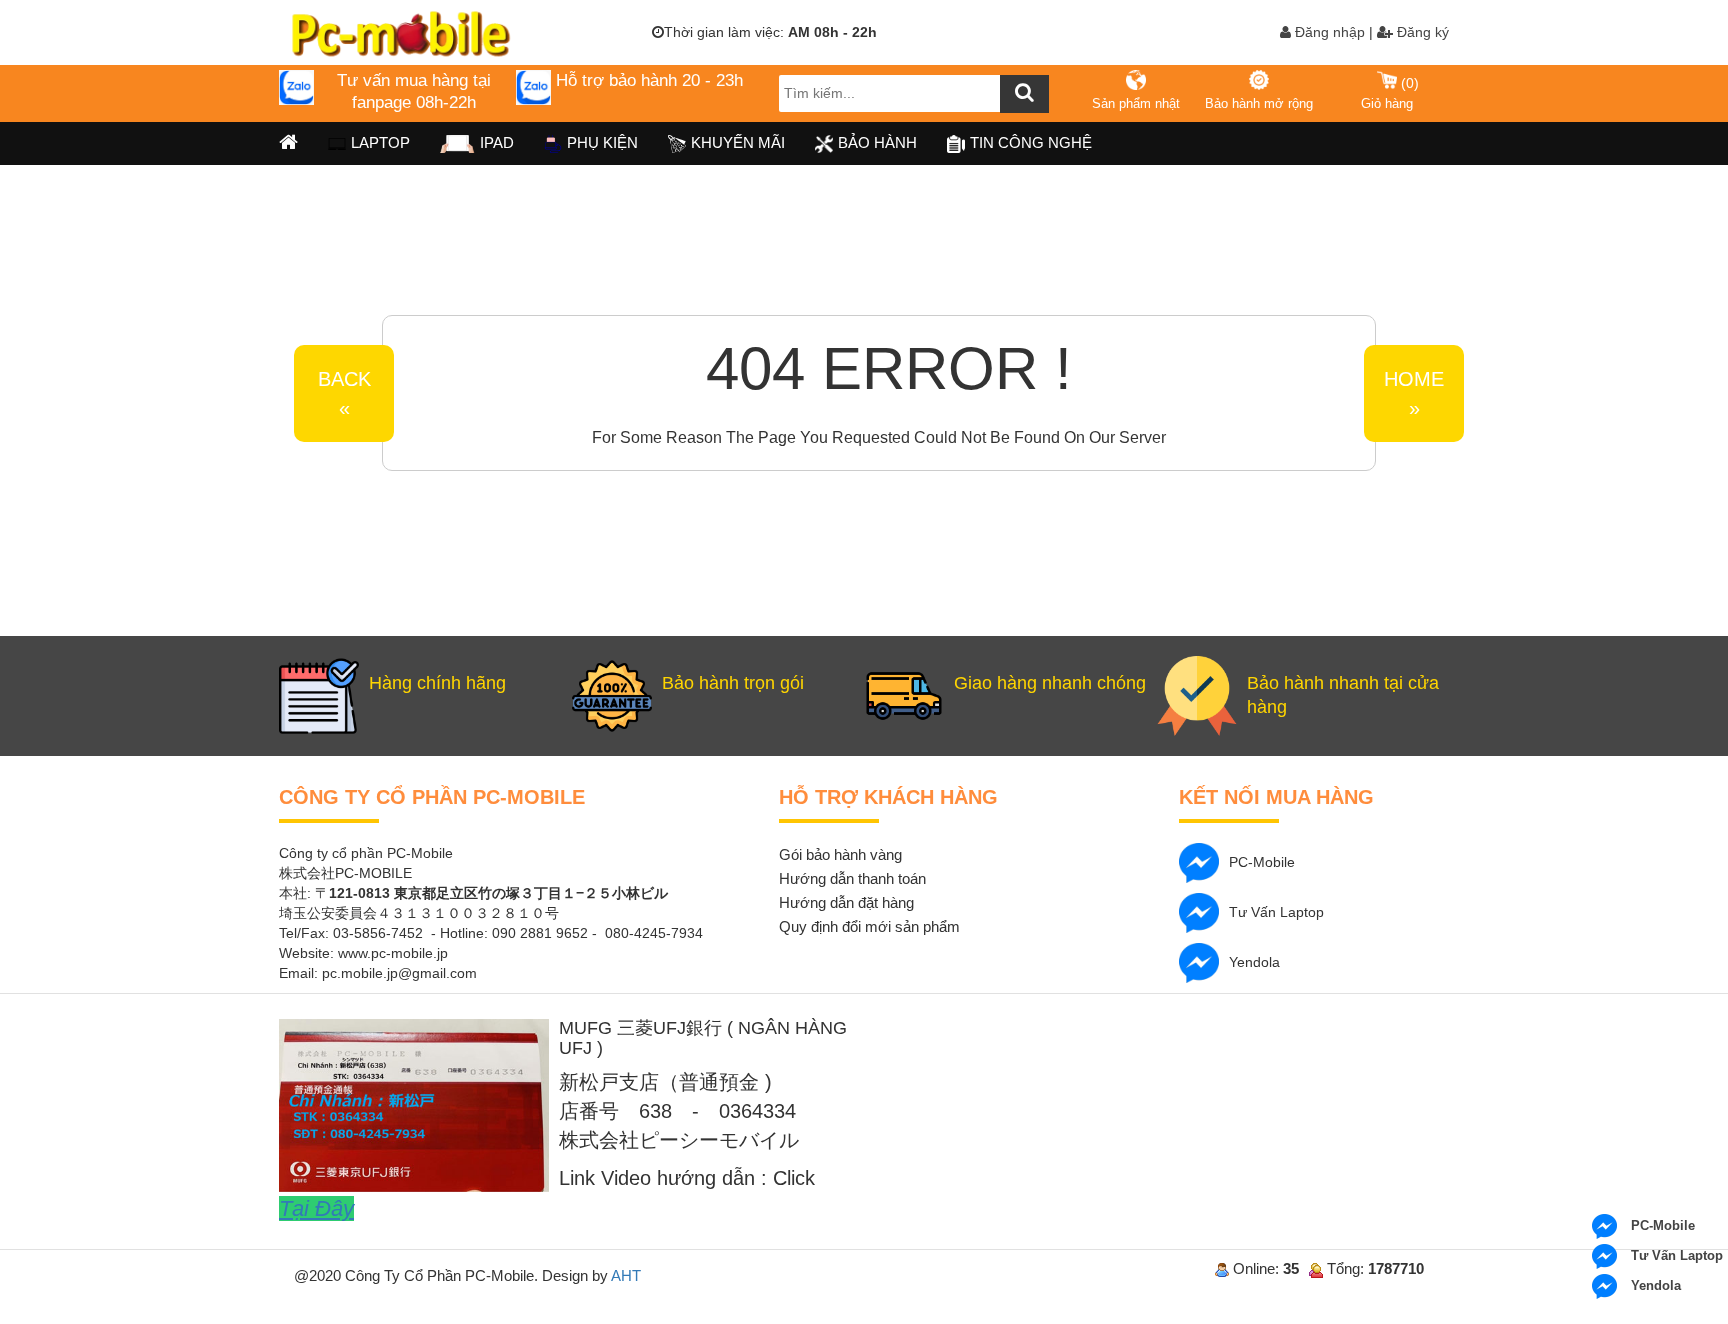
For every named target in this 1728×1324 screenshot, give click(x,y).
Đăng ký (1421, 32)
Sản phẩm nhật (1136, 103)
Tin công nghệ (1031, 142)
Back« (344, 393)
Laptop (380, 142)
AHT (626, 1275)
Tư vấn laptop (1276, 912)
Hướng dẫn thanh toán (852, 878)
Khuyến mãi (738, 142)
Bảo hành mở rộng (1259, 103)
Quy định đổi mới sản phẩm (869, 926)
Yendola (1254, 962)
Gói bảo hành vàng (840, 854)
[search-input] (914, 93)
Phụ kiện (602, 142)
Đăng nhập (1328, 32)
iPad (497, 142)
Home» (1414, 393)
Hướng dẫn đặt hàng (846, 902)
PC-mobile (1262, 862)
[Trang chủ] (288, 143)
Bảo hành (877, 142)
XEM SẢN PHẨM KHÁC (1385, 317)
